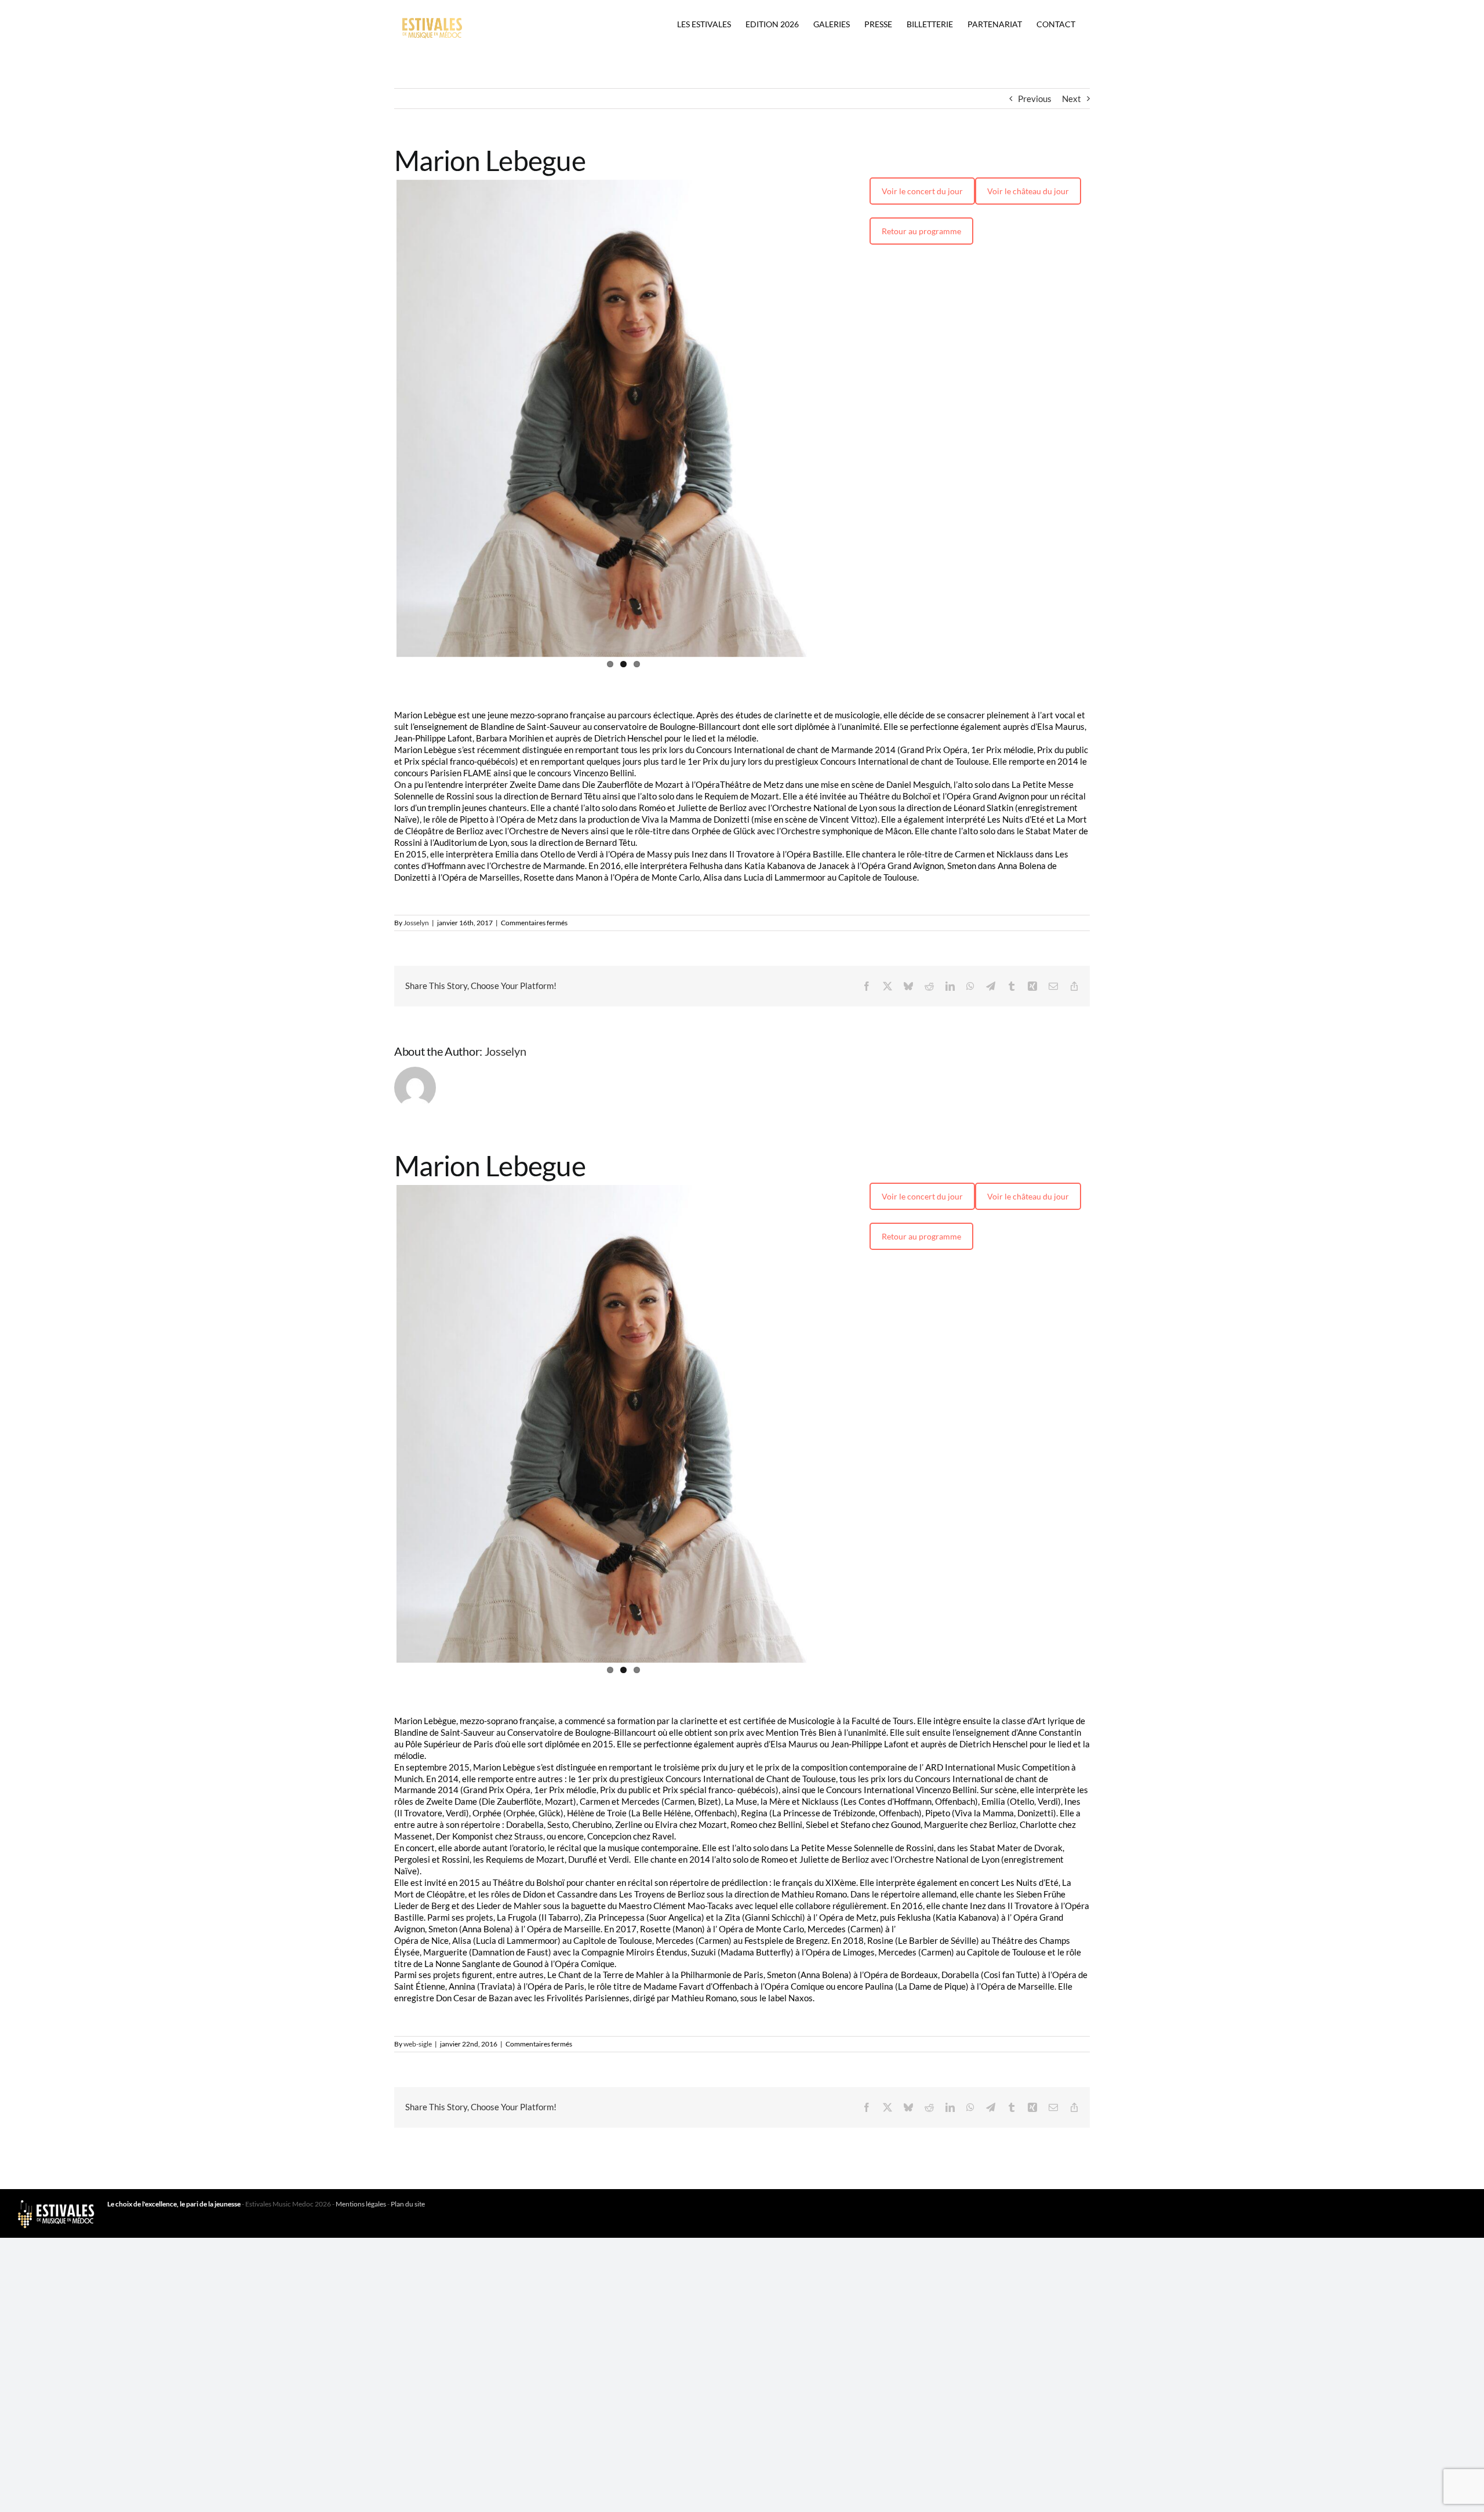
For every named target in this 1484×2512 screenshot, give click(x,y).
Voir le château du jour (1028, 191)
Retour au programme (921, 231)
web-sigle (418, 2298)
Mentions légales (361, 2458)
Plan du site (408, 2458)
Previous (1035, 99)
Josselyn (416, 1050)
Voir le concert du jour (922, 191)
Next (1072, 99)
